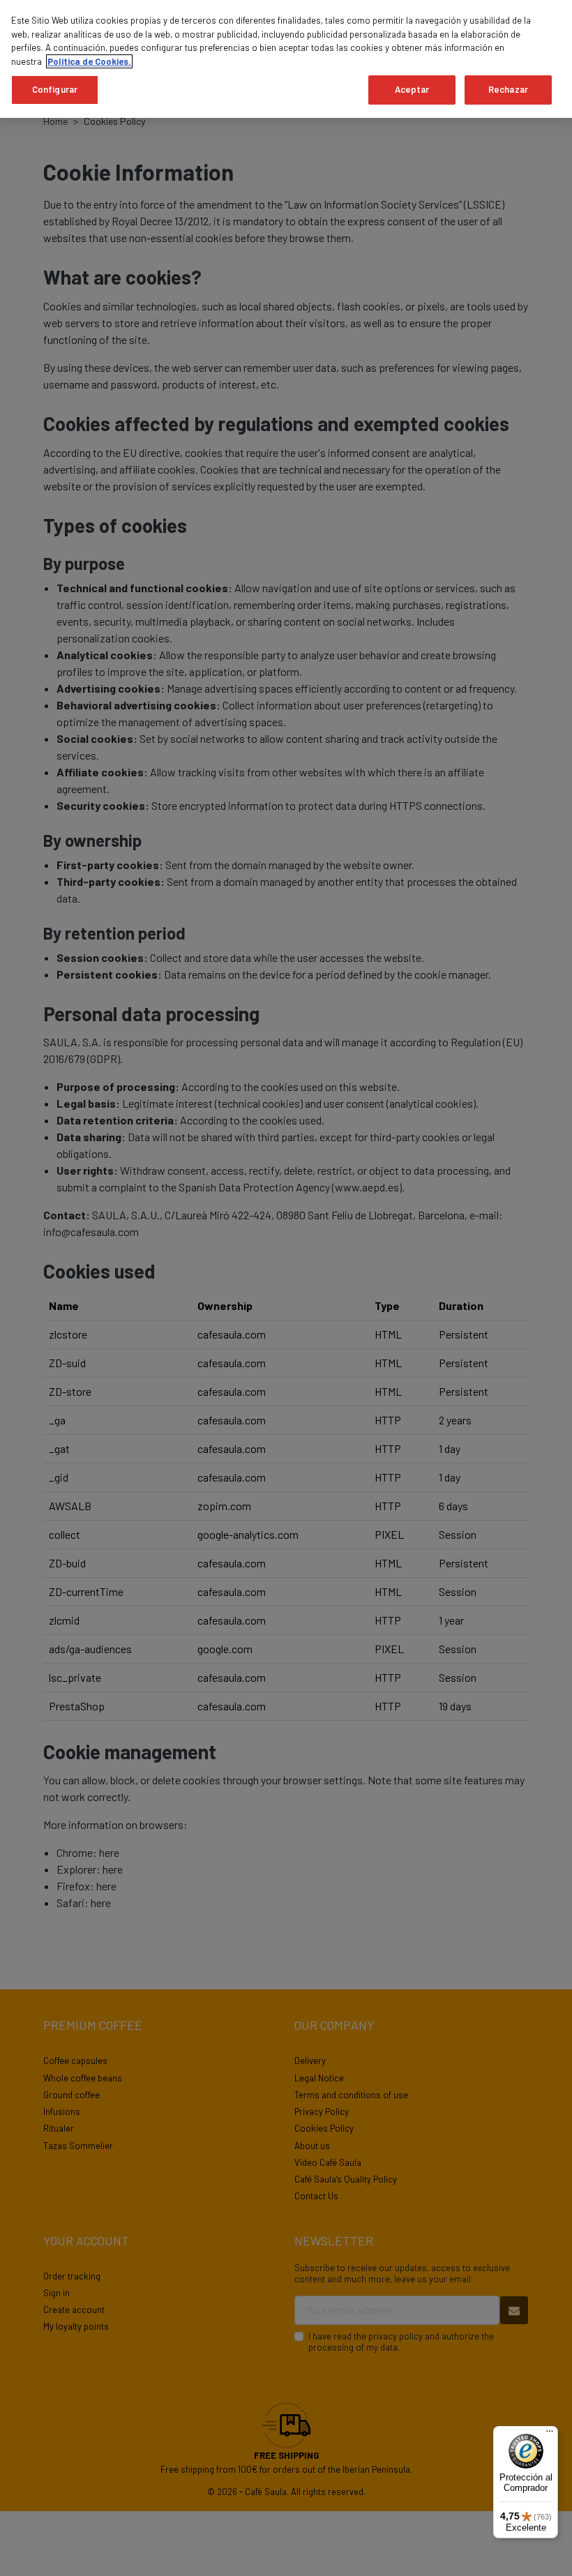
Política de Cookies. (89, 61)
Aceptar (412, 89)
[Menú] (550, 2434)
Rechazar (508, 89)
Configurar (55, 89)
